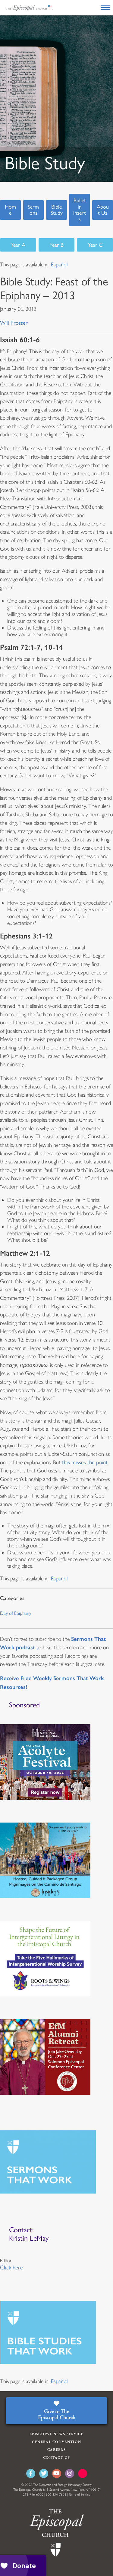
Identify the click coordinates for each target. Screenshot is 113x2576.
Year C (95, 245)
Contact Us (56, 2458)
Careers (56, 2450)
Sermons (33, 210)
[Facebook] (31, 2474)
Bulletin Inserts (80, 210)
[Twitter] (44, 2474)
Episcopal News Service (56, 2434)
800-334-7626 (56, 2495)
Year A (18, 245)
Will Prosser (14, 323)
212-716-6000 (33, 2495)
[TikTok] (83, 2474)
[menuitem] (59, 265)
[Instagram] (70, 2474)
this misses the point (85, 1462)
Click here (11, 2268)
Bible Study (57, 210)
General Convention (56, 2442)
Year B (56, 245)
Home (10, 210)
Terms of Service (79, 2495)
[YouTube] (57, 2474)
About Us (103, 210)
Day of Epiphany (16, 1613)
